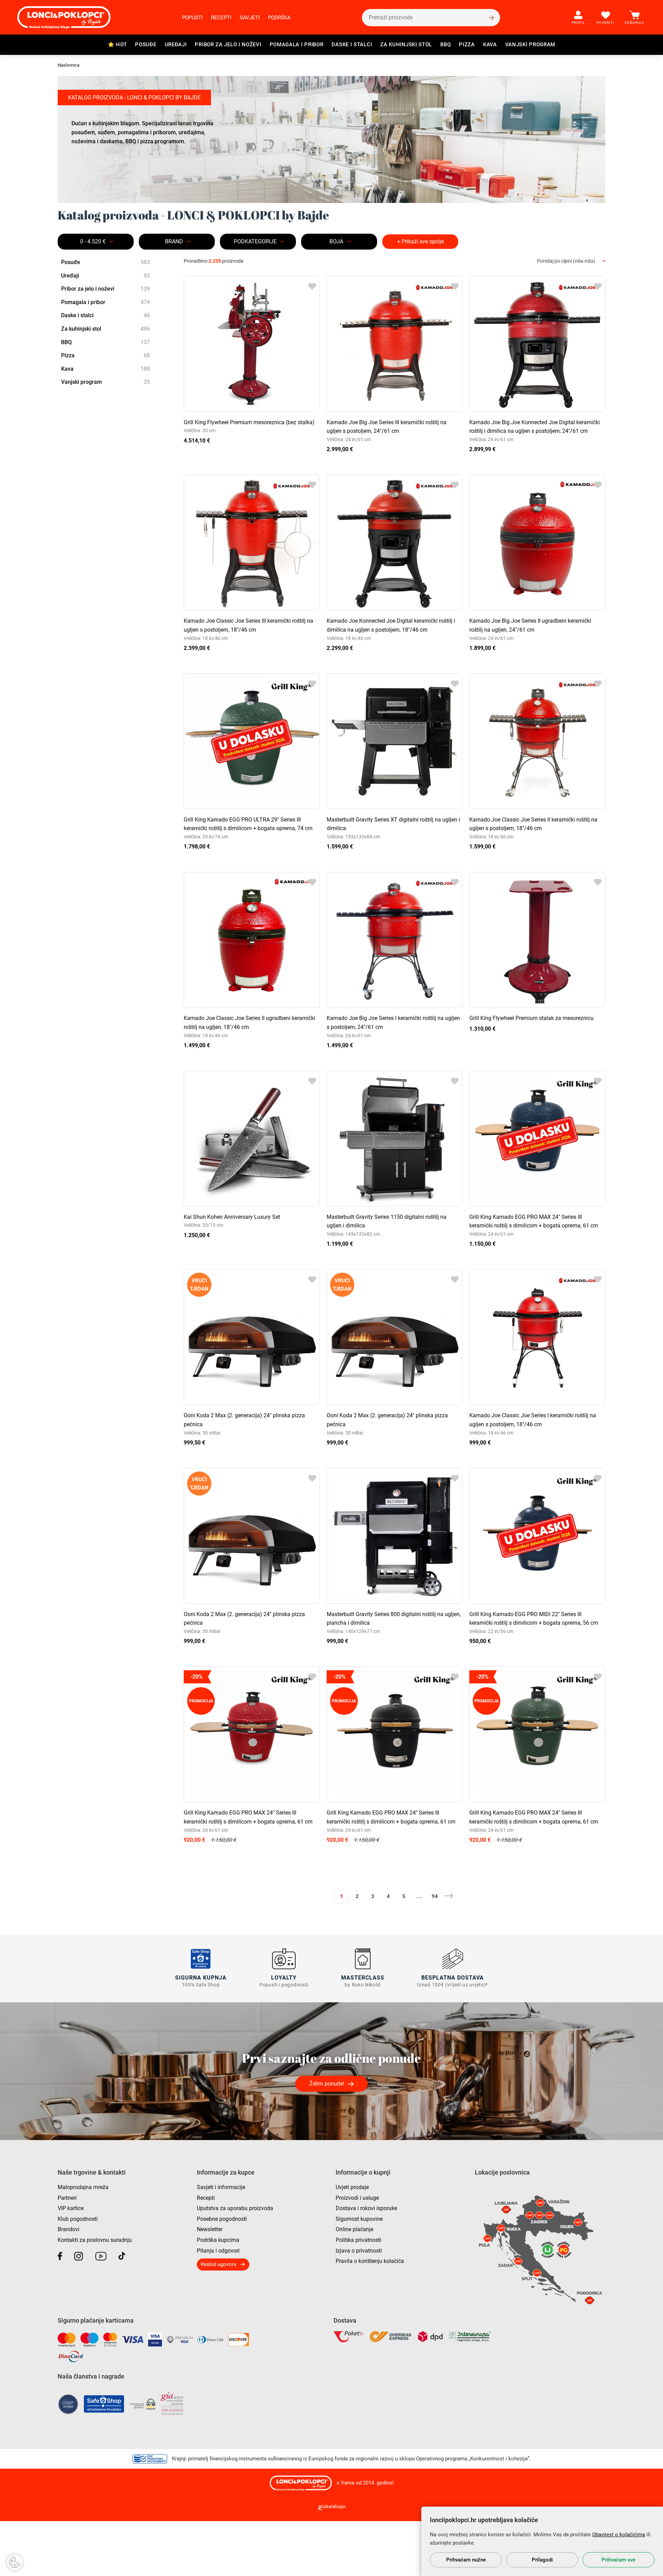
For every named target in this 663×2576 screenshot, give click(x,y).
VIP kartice (71, 2208)
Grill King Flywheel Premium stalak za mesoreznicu (531, 1018)
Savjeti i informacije (221, 2187)
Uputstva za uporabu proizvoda (235, 2208)
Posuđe (146, 45)
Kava (490, 45)
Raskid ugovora (218, 2264)
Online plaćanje (354, 2229)
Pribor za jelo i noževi (228, 45)
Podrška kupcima (218, 2240)
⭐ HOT (117, 45)
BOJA (336, 241)
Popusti (192, 18)
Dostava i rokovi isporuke (366, 2208)
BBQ (445, 45)
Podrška (279, 18)
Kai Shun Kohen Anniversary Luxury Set (232, 1217)
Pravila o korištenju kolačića (370, 2261)
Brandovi (69, 2229)
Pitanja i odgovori (218, 2251)
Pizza (467, 45)
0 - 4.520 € (93, 241)
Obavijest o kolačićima (619, 2535)
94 (435, 1896)
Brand (174, 241)
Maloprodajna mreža (83, 2187)
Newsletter (210, 2229)
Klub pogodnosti (78, 2219)
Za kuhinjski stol (406, 45)
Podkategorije (255, 241)
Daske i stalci (352, 45)
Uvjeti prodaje (352, 2187)
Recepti (221, 18)
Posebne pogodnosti (222, 2219)
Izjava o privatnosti (359, 2251)
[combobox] (571, 261)
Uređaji (176, 45)
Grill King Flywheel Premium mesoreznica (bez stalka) (249, 422)
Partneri (67, 2198)
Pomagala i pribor (297, 45)
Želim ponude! (327, 2084)
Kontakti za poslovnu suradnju (95, 2240)
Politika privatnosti (358, 2240)
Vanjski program (530, 45)
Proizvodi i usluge (357, 2198)
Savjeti (250, 18)
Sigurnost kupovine (359, 2219)
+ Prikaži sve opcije (420, 241)
